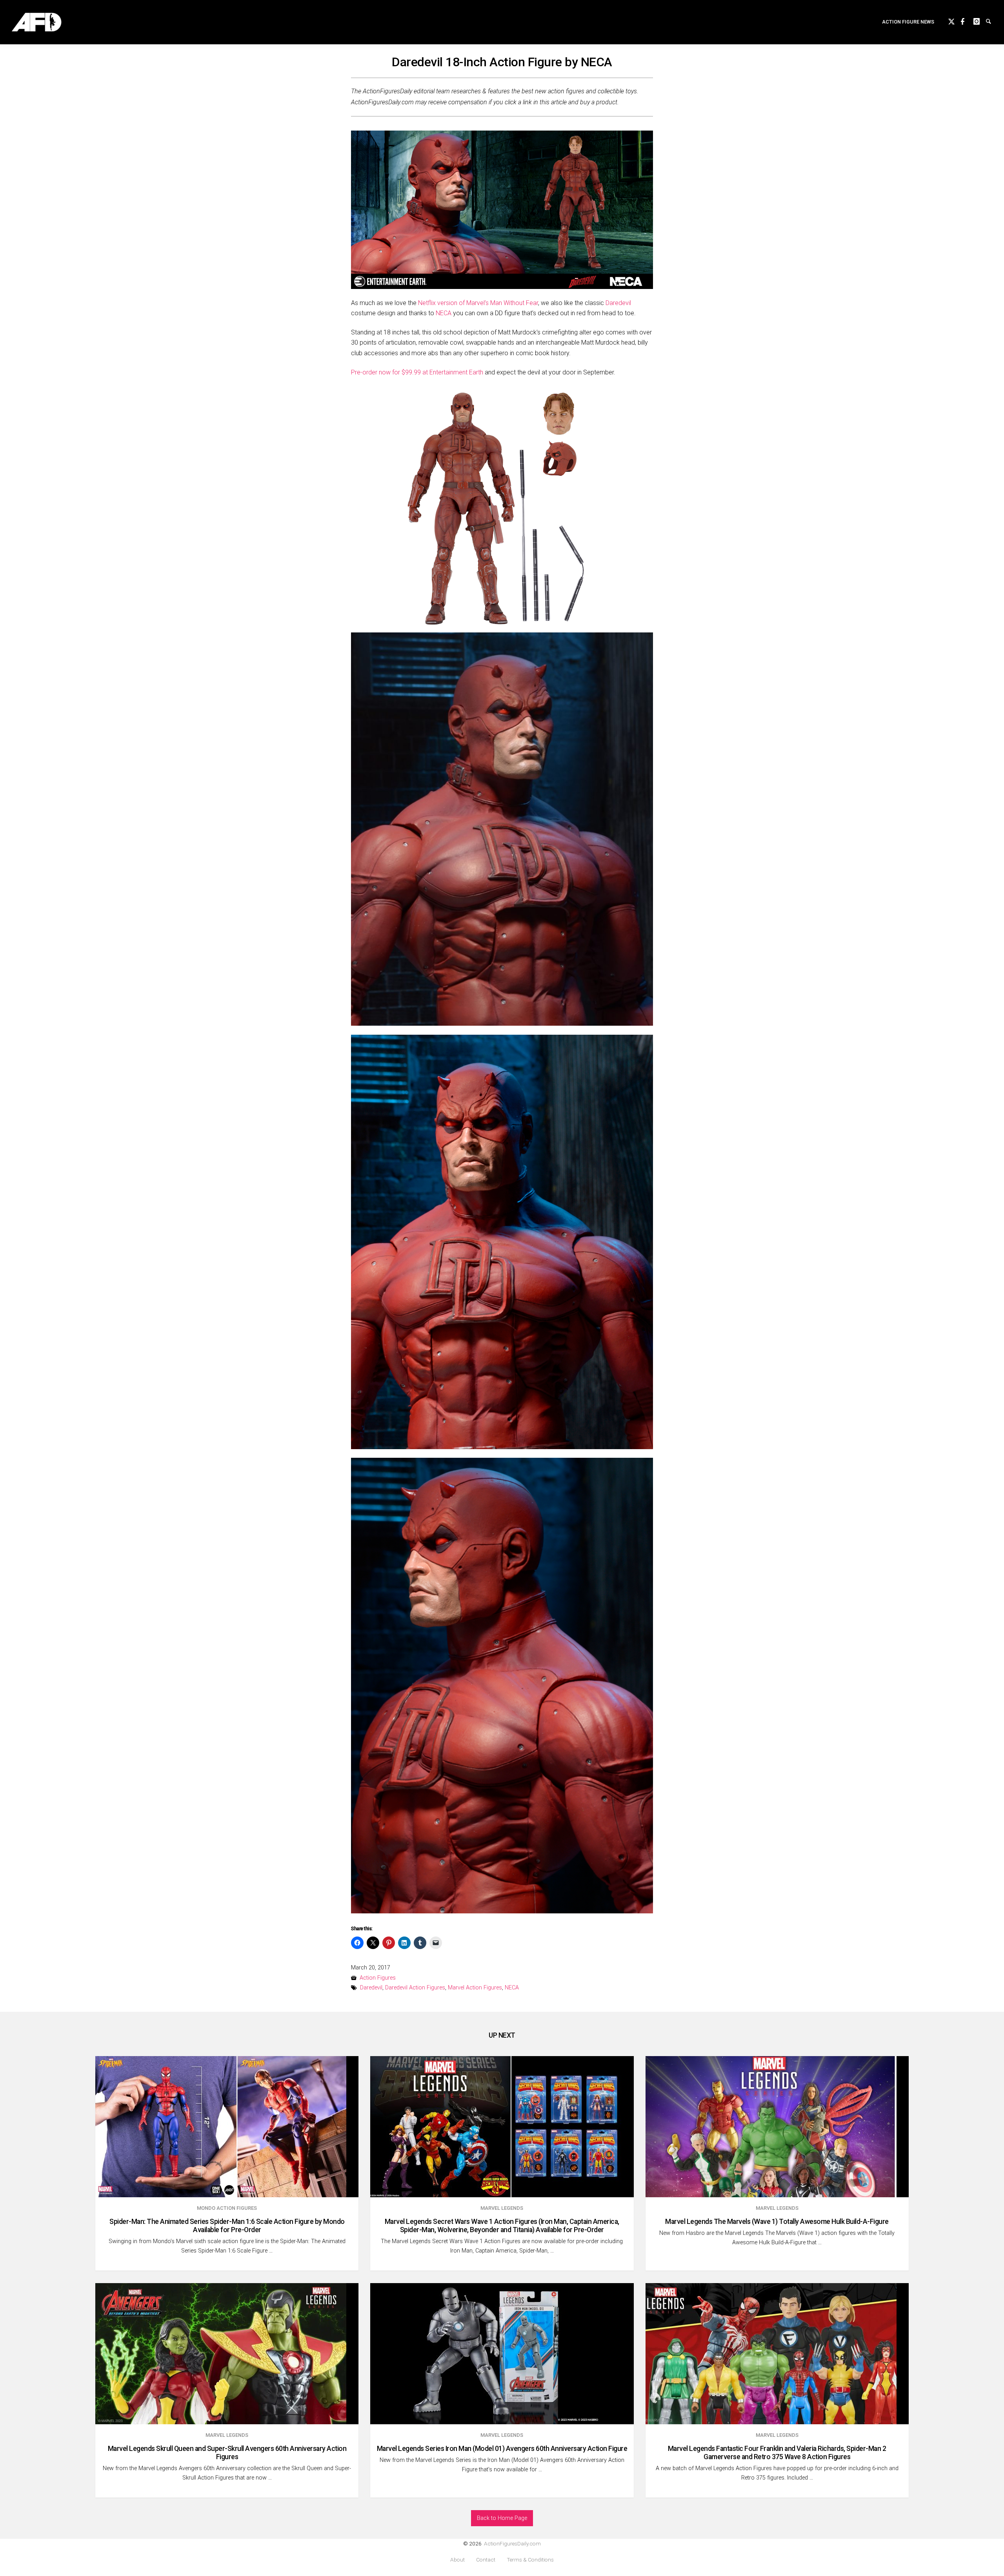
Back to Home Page (502, 2518)
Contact (486, 2560)
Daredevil (617, 303)
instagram (980, 20)
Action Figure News (908, 22)
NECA (444, 313)
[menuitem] (908, 22)
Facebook (967, 20)
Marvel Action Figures (475, 1988)
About (457, 2560)
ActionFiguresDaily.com (512, 2543)
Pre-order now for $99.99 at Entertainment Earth (417, 372)
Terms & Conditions (530, 2560)
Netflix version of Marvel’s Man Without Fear (478, 303)
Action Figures (378, 1978)
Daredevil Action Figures (415, 1988)
